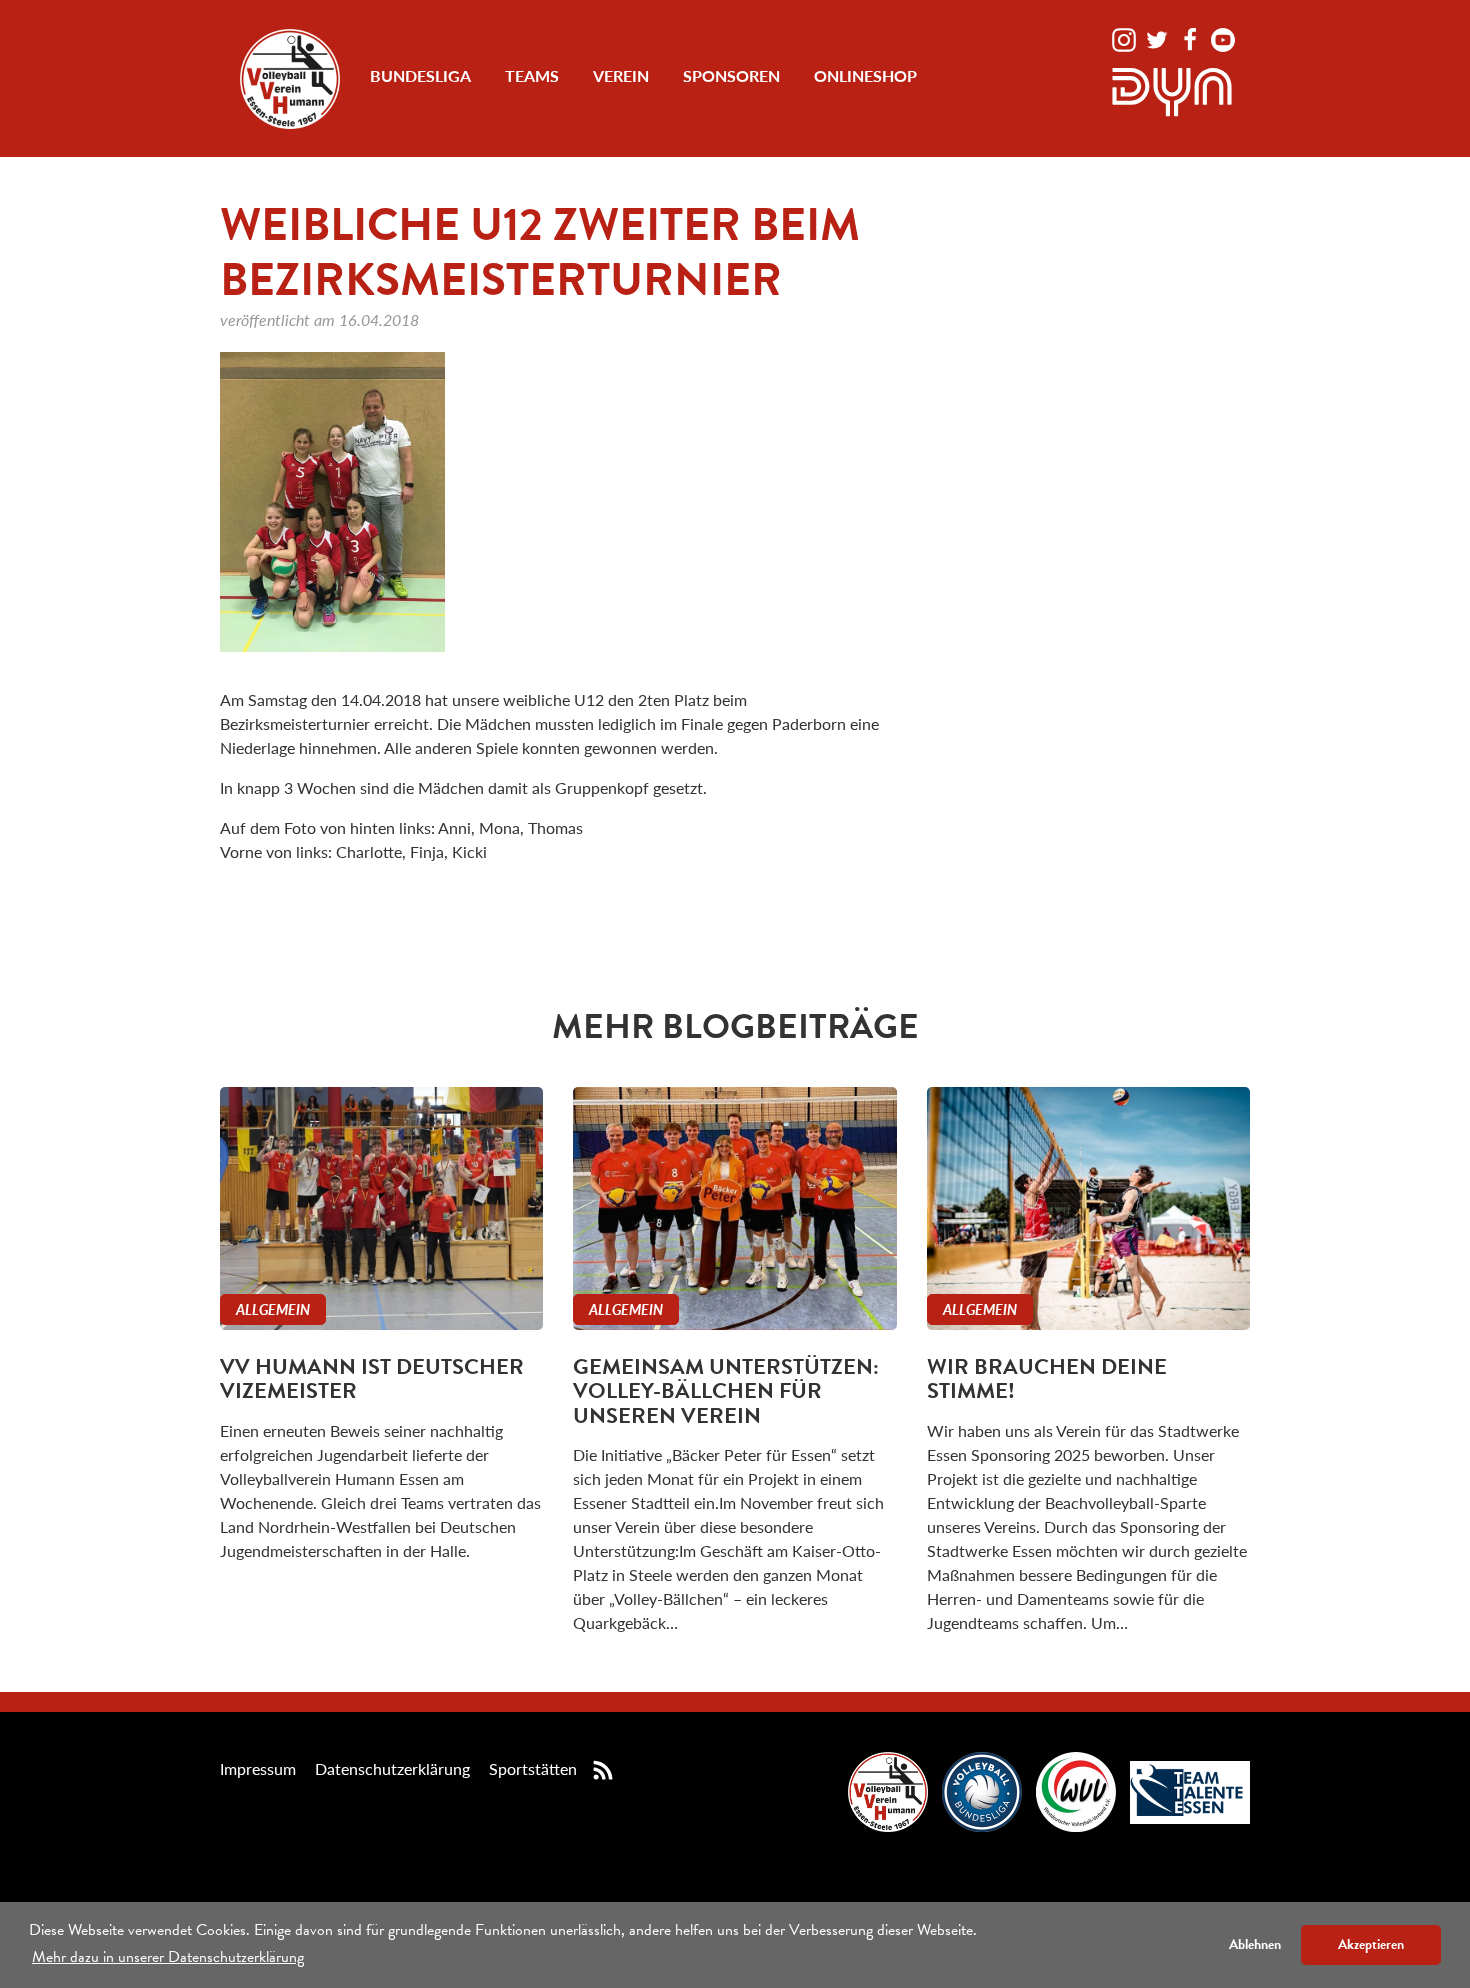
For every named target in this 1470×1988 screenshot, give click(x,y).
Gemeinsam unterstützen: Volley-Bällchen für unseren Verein (726, 1391)
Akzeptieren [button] (1371, 1944)
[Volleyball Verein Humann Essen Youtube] (1223, 37)
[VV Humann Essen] (290, 79)
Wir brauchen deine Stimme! (1047, 1379)
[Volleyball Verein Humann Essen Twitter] (1159, 37)
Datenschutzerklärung (392, 1768)
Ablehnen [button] (1255, 1944)
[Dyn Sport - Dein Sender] (1172, 89)
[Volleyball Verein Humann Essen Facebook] (1192, 37)
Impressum (258, 1768)
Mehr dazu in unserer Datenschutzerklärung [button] (168, 1957)
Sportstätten (533, 1768)
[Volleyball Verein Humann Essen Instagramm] (1126, 37)
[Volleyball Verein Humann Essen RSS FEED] (603, 1768)
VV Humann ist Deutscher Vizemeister (372, 1379)
